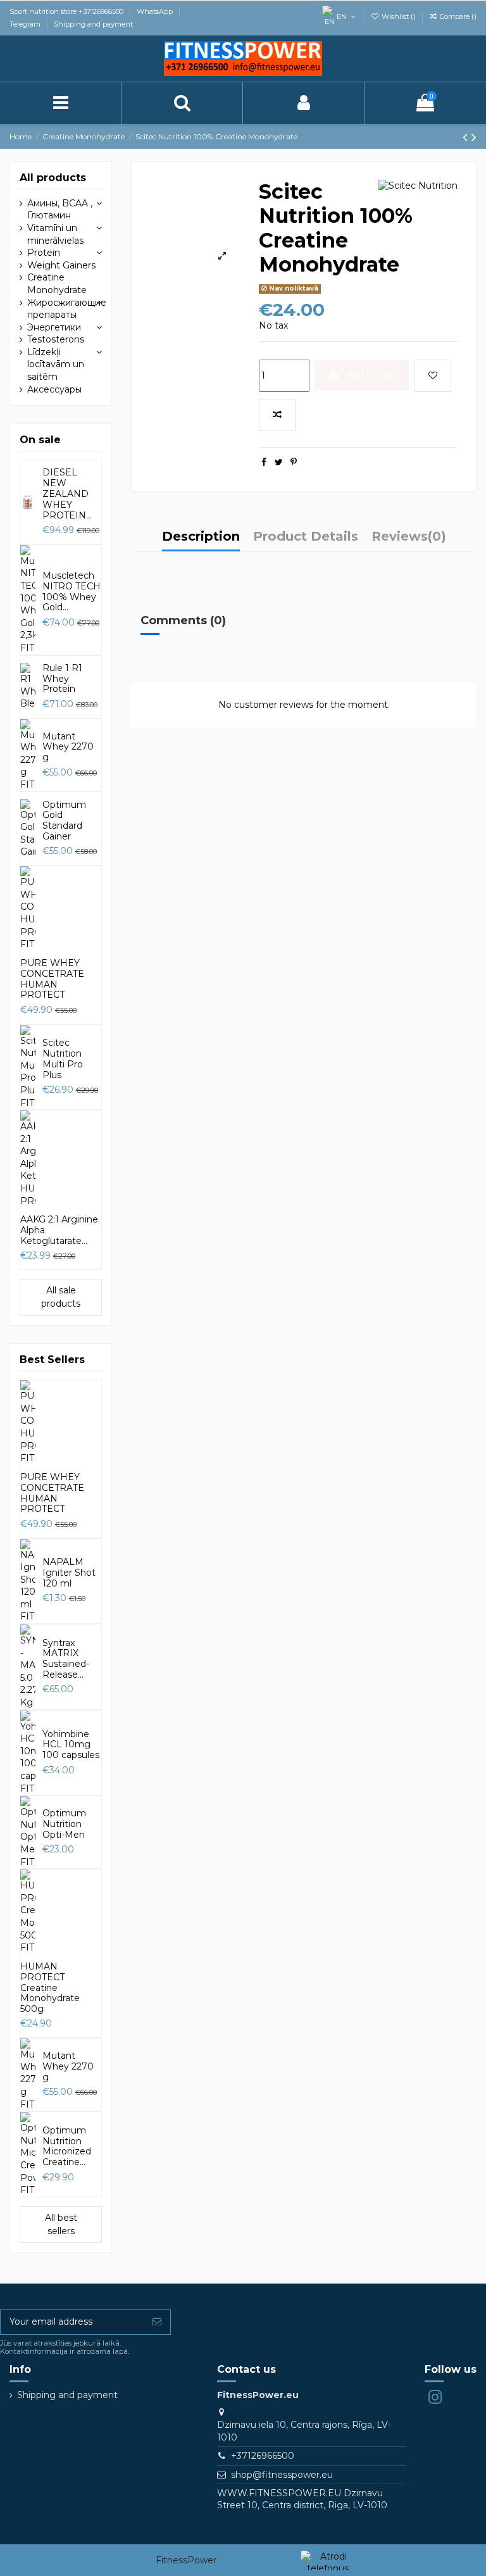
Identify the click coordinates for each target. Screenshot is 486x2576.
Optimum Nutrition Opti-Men (64, 1824)
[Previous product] (467, 137)
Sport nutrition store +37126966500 (67, 11)
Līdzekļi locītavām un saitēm (56, 364)
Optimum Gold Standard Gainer (64, 820)
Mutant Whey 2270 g (68, 747)
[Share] (264, 462)
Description (201, 537)
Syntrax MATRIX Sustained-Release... (66, 1659)
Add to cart (371, 375)
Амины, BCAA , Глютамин (60, 210)
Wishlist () (399, 16)
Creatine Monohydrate (57, 284)
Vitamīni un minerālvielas (55, 234)
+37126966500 (263, 2456)
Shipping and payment (93, 24)
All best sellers (61, 2224)
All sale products (61, 1297)
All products (53, 178)
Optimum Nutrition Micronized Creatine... (67, 2146)
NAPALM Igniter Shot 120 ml (69, 1573)
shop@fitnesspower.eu (282, 2475)
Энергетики (54, 327)
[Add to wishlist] (433, 376)
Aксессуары (54, 389)
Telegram (26, 24)
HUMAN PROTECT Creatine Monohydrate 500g (50, 1988)
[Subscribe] (157, 2322)
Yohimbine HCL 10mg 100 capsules (71, 1745)
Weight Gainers (61, 265)
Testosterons (56, 339)
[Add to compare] (277, 415)
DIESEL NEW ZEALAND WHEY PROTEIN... (67, 493)
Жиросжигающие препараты (67, 309)
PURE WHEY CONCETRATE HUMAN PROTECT (52, 979)
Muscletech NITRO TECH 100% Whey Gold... (72, 591)
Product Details (306, 537)
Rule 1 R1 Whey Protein (62, 679)
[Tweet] (279, 462)
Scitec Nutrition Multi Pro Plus (63, 1059)
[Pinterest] (294, 462)
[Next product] (474, 137)
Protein (44, 253)
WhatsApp (156, 11)
